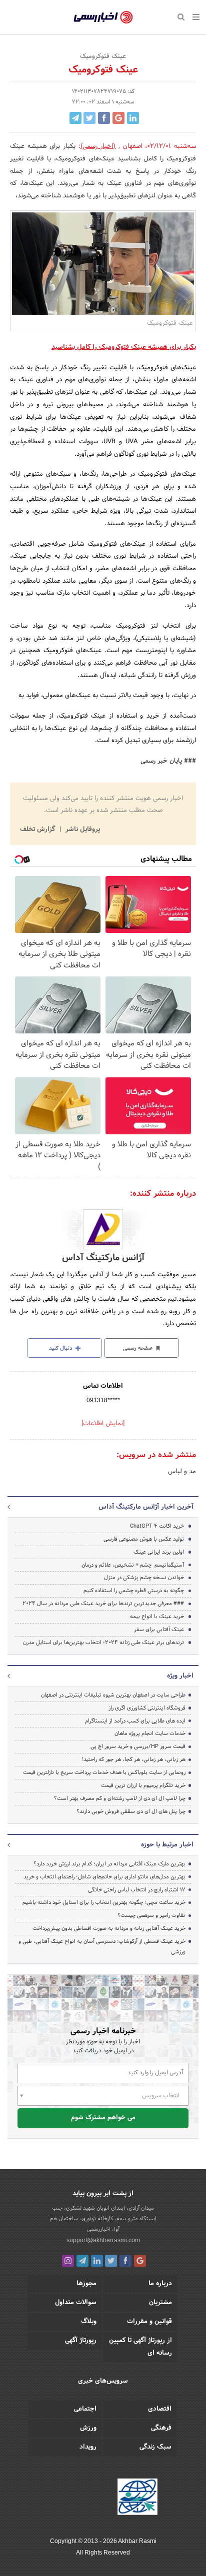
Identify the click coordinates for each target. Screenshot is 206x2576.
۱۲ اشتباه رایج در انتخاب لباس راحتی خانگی (137, 1890)
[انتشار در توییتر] (89, 118)
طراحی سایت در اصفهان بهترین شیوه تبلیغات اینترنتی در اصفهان (113, 1695)
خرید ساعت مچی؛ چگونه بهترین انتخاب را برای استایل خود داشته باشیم (104, 1902)
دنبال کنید (61, 1348)
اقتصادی (160, 2409)
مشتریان (160, 2303)
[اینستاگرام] (68, 2261)
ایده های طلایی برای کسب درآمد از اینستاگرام (135, 1721)
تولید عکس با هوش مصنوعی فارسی (144, 1539)
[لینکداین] (97, 2261)
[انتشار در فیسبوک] (104, 118)
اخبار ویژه (180, 1676)
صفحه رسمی (138, 1348)
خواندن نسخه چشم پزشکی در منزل (144, 1578)
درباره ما (160, 2284)
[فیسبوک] (125, 2261)
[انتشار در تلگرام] (75, 118)
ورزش (88, 2428)
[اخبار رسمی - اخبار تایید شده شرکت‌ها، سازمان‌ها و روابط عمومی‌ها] (103, 17)
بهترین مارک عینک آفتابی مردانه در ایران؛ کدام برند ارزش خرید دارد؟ (109, 1864)
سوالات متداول (76, 2303)
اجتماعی (85, 2409)
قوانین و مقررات (149, 2322)
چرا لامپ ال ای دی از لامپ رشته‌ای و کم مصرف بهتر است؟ (120, 1798)
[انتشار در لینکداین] (133, 118)
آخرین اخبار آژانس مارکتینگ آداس (146, 1507)
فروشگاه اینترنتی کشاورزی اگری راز (147, 1708)
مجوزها (86, 2284)
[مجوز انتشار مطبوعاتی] (137, 2499)
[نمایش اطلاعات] (103, 1424)
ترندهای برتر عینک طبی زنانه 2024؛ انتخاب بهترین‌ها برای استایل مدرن (103, 1643)
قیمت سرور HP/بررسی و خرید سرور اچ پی (138, 1746)
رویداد (88, 2447)
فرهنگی (161, 2428)
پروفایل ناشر (82, 830)
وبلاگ (89, 2322)
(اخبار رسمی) (98, 146)
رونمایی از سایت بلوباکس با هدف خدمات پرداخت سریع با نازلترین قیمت (104, 1772)
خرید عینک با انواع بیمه (157, 1617)
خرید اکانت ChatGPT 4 (157, 1526)
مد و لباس (182, 1472)
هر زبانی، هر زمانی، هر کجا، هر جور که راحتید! (134, 1759)
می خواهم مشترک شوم (103, 2118)
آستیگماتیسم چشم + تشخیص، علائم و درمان (133, 1565)
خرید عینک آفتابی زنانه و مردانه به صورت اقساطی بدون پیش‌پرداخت (109, 1928)
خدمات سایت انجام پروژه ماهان (150, 1733)
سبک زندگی (155, 2447)
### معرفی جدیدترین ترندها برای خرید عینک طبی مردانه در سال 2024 (103, 1604)
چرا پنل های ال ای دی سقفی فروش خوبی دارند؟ (131, 1811)
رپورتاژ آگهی (81, 2341)
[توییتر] (111, 2261)
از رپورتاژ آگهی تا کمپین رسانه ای (140, 2347)
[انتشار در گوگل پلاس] (118, 118)
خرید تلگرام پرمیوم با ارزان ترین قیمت (143, 1785)
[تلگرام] (82, 2261)
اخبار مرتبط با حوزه (167, 1845)
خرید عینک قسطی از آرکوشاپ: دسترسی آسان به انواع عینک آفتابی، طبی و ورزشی (102, 1947)
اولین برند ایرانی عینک (159, 1552)
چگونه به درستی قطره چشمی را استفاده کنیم (134, 1591)
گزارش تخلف (38, 830)
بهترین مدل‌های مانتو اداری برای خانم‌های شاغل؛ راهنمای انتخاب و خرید (104, 1877)
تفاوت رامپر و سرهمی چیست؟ (151, 1915)
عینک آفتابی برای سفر (159, 1630)
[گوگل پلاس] (140, 2261)
